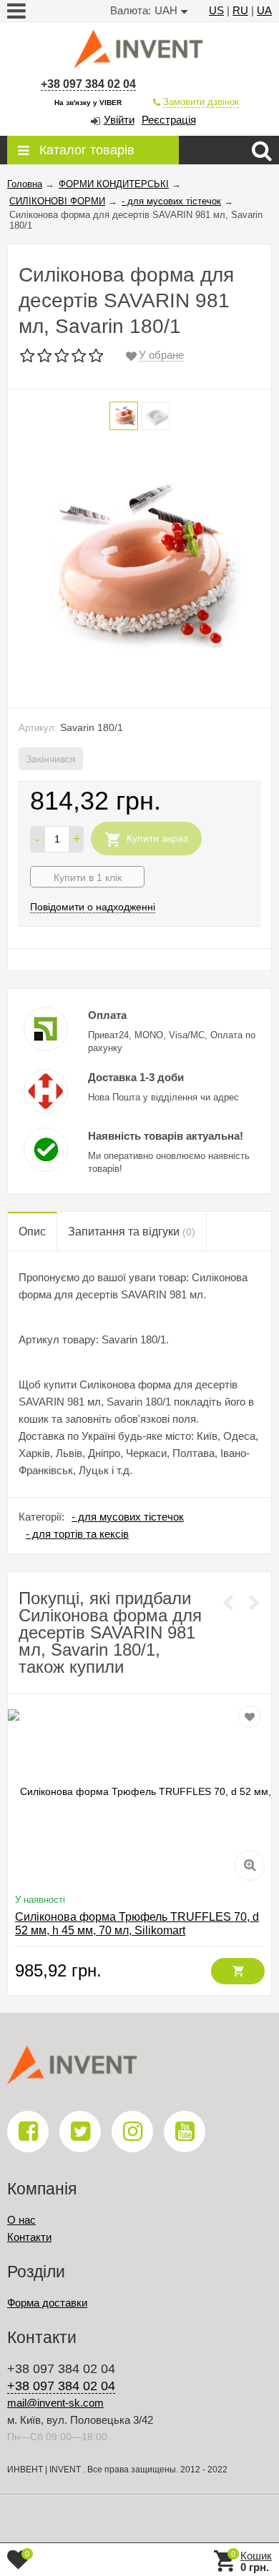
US (216, 10)
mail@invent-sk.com (55, 2403)
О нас (21, 2220)
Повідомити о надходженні (93, 907)
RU (240, 10)
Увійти (119, 120)
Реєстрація (169, 120)
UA (264, 10)
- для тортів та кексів (77, 1534)
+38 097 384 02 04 (88, 84)
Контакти (29, 2237)
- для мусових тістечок (128, 1517)
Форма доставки (47, 2303)
